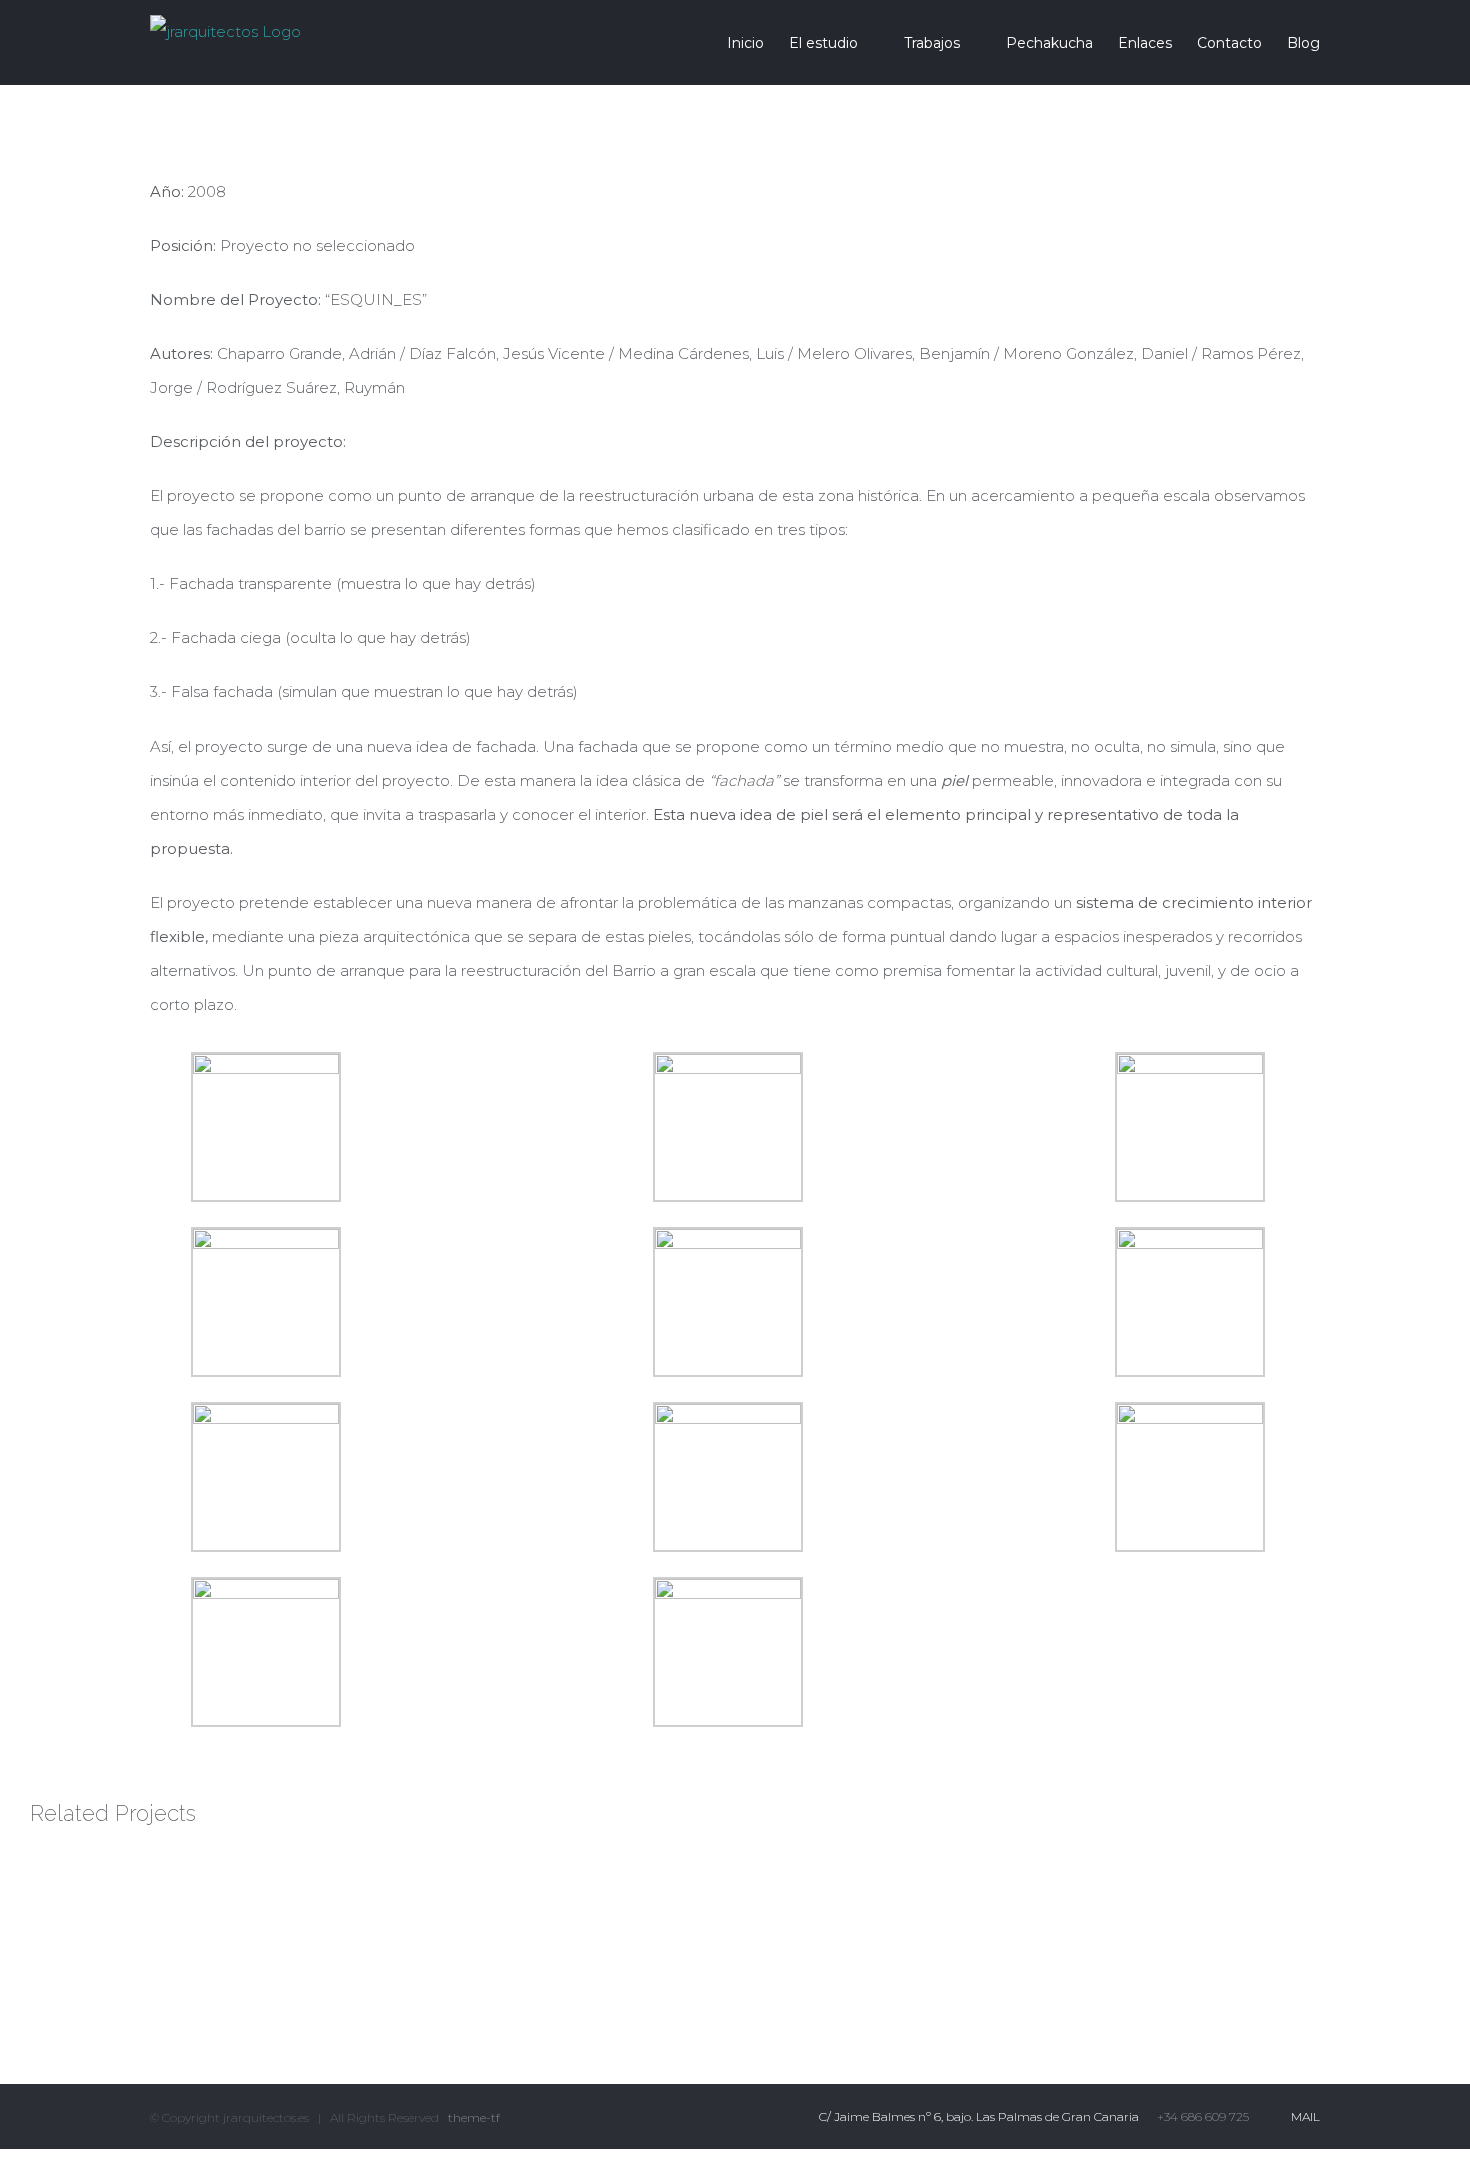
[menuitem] (758, 42)
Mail (1302, 2116)
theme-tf (472, 2117)
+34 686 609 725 (1203, 2116)
